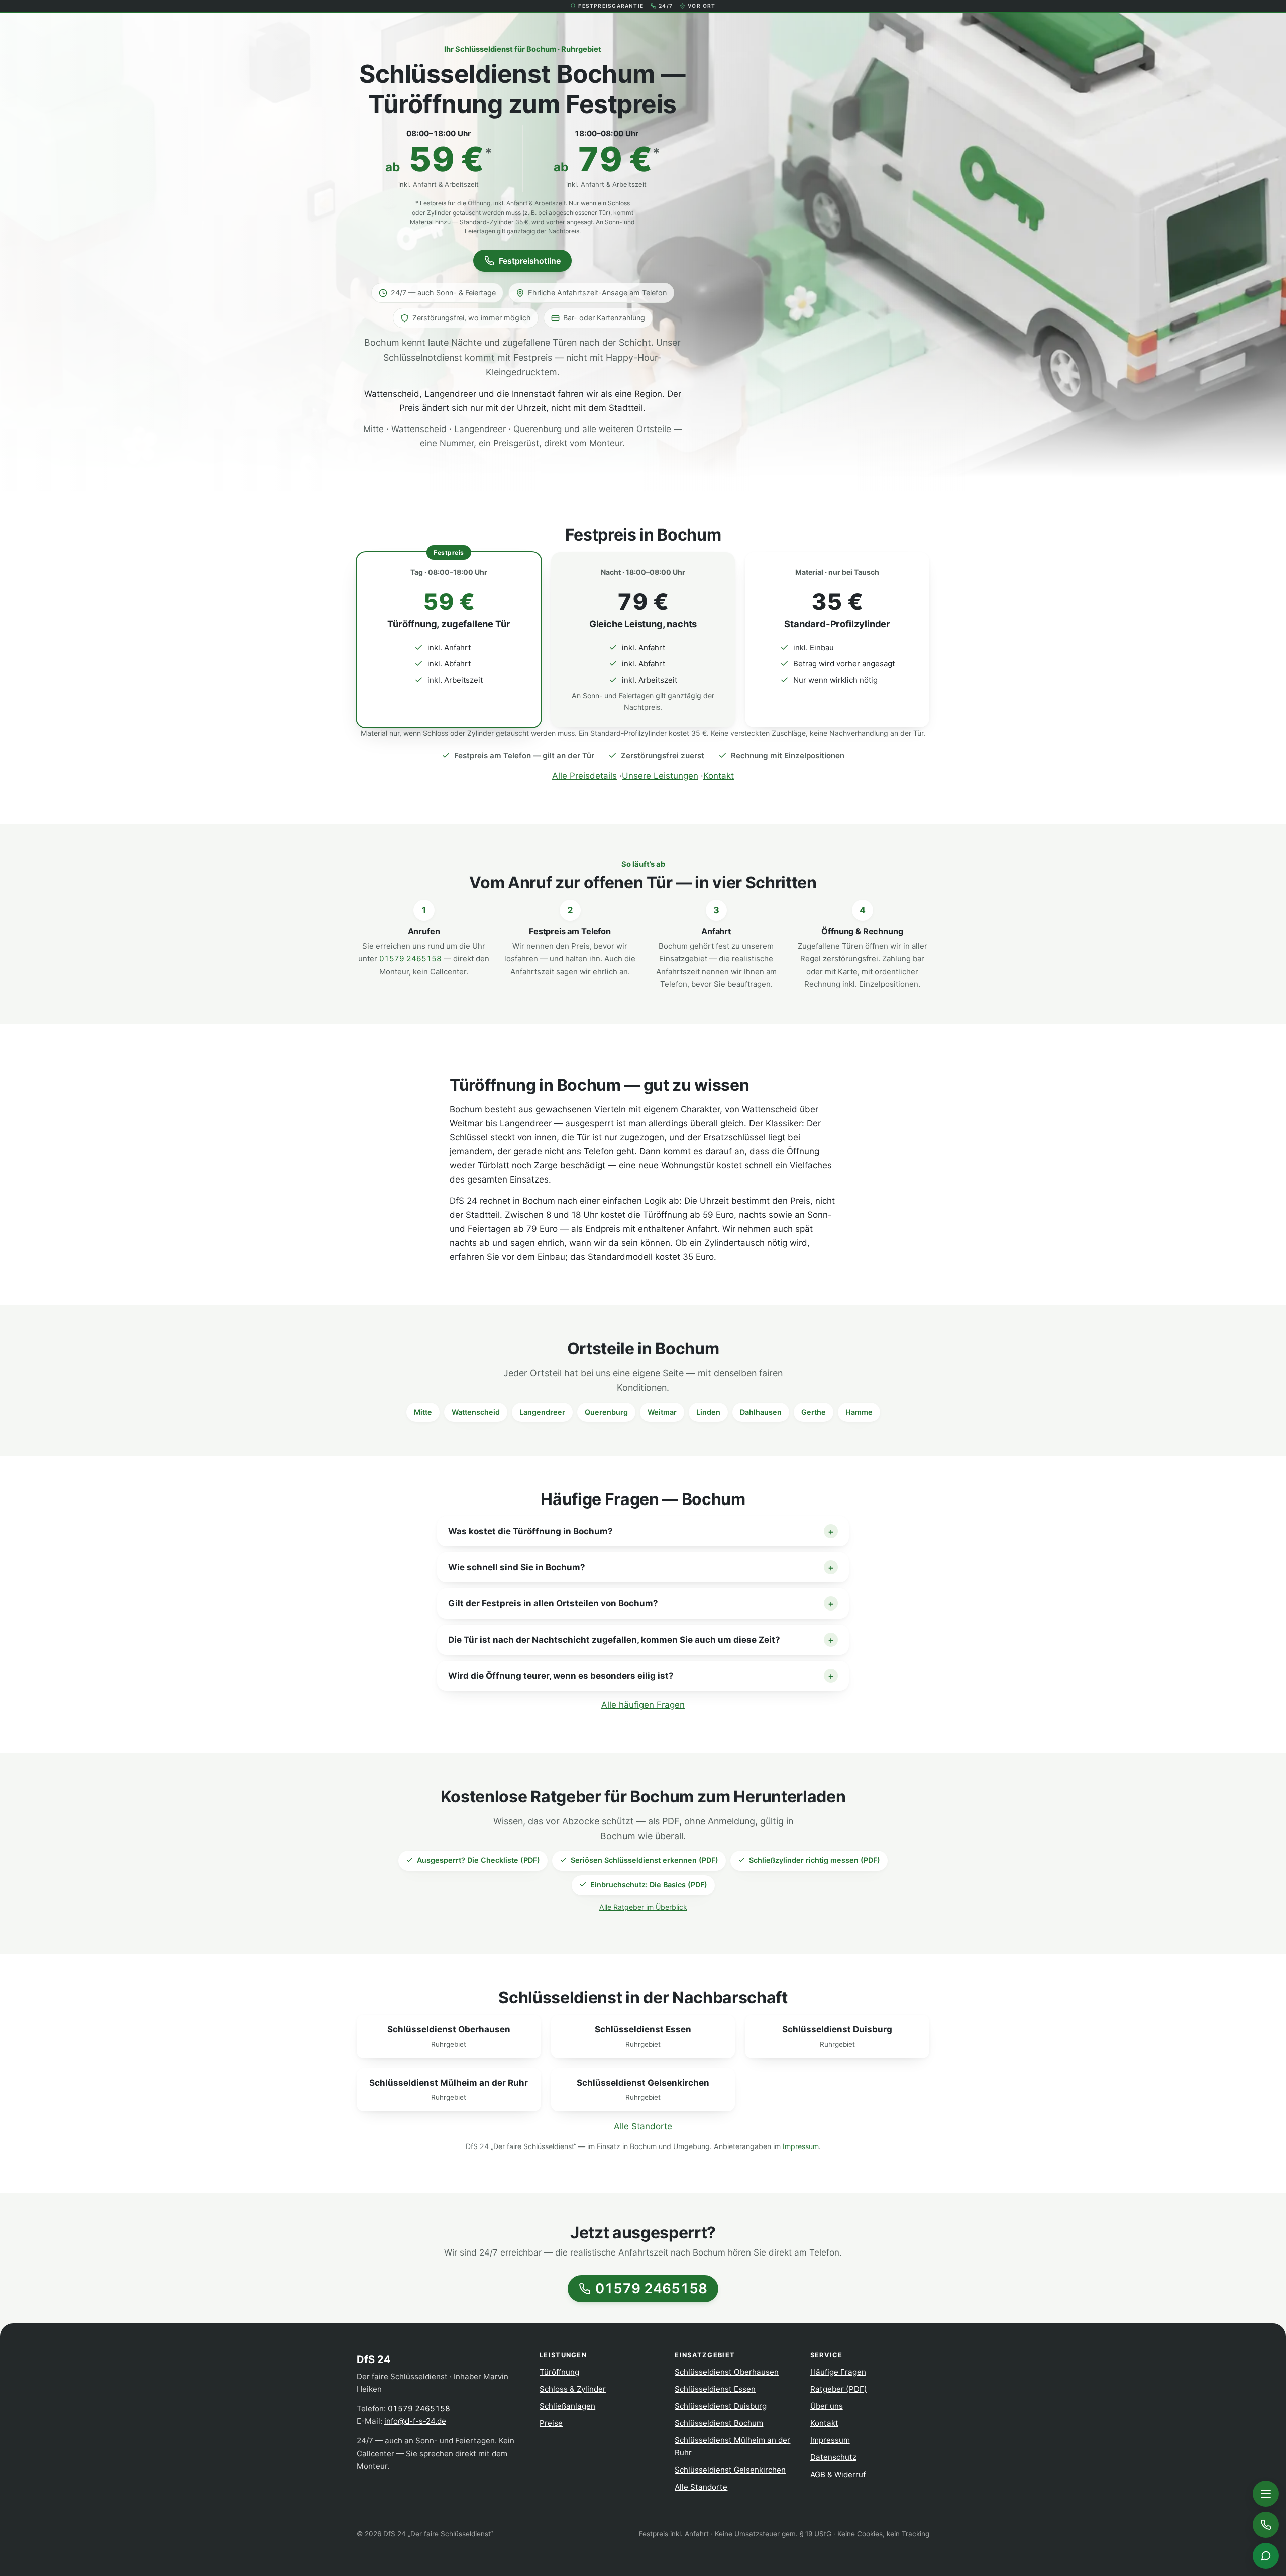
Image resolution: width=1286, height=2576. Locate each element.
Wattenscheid (476, 1412)
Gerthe (814, 1412)
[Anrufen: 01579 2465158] (1266, 2525)
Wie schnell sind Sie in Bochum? (517, 1567)
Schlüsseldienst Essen (715, 2389)
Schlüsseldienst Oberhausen (727, 2372)
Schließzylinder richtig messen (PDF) (815, 1860)
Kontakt (719, 776)
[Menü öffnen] (1266, 2494)
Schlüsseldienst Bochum (719, 2423)
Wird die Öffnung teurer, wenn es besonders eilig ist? (561, 1676)
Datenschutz (833, 2457)
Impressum (801, 2146)
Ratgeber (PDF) (839, 2389)
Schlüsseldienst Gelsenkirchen (730, 2470)
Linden (708, 1412)
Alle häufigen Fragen (643, 1705)
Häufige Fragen (838, 2372)
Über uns (827, 2406)
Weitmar (662, 1412)
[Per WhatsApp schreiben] (1266, 2556)
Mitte (423, 1412)
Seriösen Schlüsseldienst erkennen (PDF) (645, 1860)
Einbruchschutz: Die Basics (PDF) (649, 1885)
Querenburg (606, 1412)
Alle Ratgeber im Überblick (643, 1907)
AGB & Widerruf (838, 2474)
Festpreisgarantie (611, 6)
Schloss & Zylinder (573, 2389)
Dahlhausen (761, 1412)
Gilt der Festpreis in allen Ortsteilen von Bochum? (553, 1603)
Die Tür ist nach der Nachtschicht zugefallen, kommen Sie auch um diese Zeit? (614, 1640)
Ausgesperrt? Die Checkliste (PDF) (478, 1860)
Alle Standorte (643, 2126)
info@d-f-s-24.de (415, 2421)
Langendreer (542, 1412)
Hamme (859, 1412)
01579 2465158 (410, 959)
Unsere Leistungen (660, 776)
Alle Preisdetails (584, 776)
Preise (551, 2423)
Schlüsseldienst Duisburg (721, 2406)
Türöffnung (559, 2372)
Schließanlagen (567, 2406)
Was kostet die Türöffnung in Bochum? (530, 1531)
